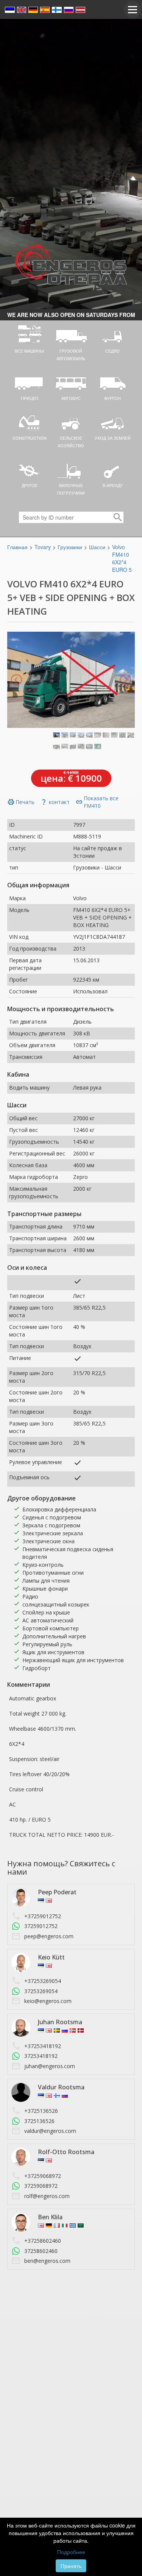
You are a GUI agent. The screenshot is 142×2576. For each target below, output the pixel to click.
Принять (71, 2566)
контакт (55, 802)
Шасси (97, 547)
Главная (17, 547)
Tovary (43, 547)
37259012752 (41, 1926)
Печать (21, 802)
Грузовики (70, 547)
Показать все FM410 (97, 802)
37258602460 (41, 2251)
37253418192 (41, 2056)
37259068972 (41, 2186)
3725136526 (39, 2121)
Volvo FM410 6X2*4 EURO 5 (122, 558)
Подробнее (71, 2552)
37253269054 (41, 1991)
